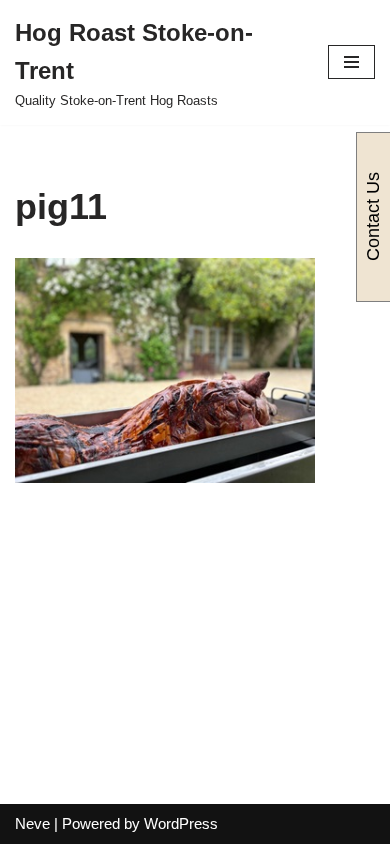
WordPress (181, 823)
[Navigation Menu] (351, 62)
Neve (32, 823)
